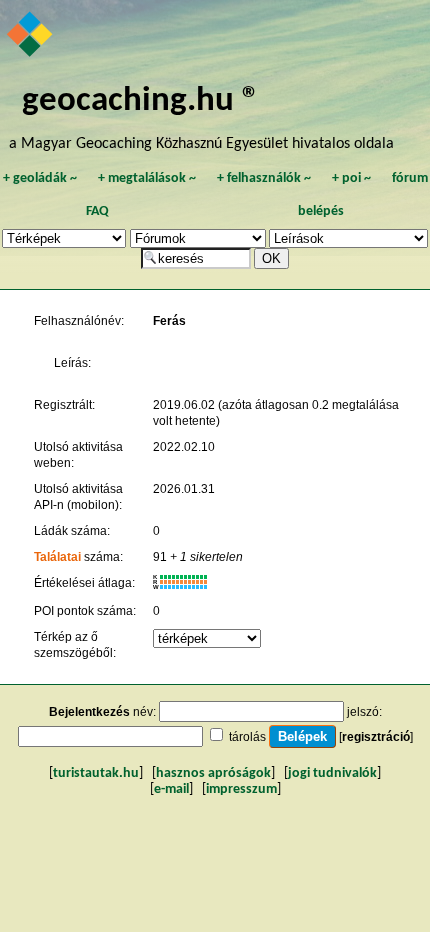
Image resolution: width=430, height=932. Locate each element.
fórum (410, 178)
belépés (321, 211)
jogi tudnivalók (332, 773)
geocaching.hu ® (141, 101)
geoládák (40, 178)
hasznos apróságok (213, 773)
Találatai (57, 557)
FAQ (97, 211)
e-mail (171, 789)
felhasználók (264, 178)
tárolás (247, 737)
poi (351, 178)
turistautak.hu (96, 773)
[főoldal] (31, 36)
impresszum (241, 789)
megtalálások (147, 178)
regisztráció (376, 737)
